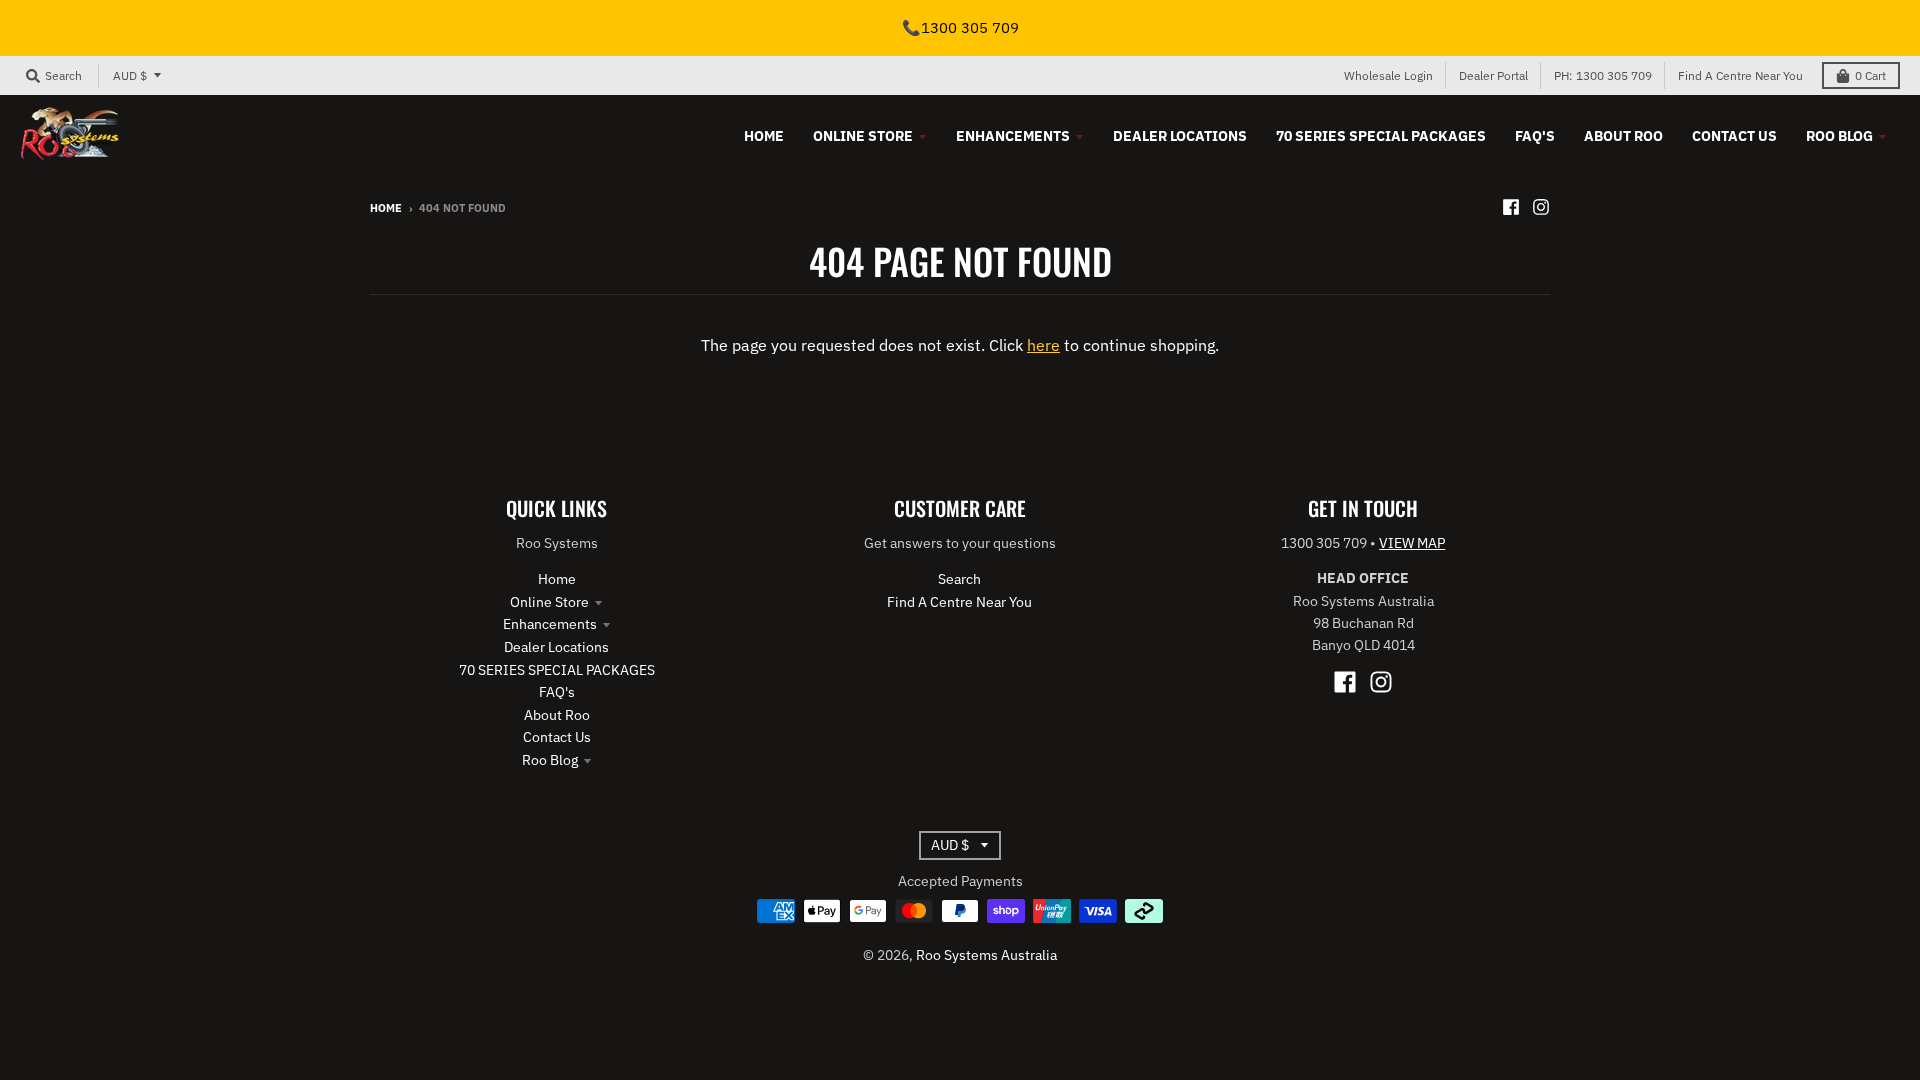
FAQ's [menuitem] (1535, 136)
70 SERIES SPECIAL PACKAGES (557, 670)
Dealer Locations (556, 647)
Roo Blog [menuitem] (1839, 136)
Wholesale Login (1388, 75)
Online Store (549, 602)
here (1043, 345)
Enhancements (550, 624)
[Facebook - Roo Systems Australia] (1511, 207)
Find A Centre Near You (1740, 75)
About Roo (557, 715)
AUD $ (130, 75)
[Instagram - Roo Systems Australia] (1541, 207)
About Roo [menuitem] (1623, 136)
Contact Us (557, 737)
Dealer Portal (1493, 75)
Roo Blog (550, 760)
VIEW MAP (1412, 543)
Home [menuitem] (764, 136)
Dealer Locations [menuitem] (1180, 136)
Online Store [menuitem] (863, 136)
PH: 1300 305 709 (1603, 75)
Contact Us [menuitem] (1734, 136)
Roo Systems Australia (986, 955)
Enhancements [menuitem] (1013, 136)
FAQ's (557, 692)
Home (386, 208)
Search (959, 579)
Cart (1870, 75)
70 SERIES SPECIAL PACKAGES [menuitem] (1381, 136)
